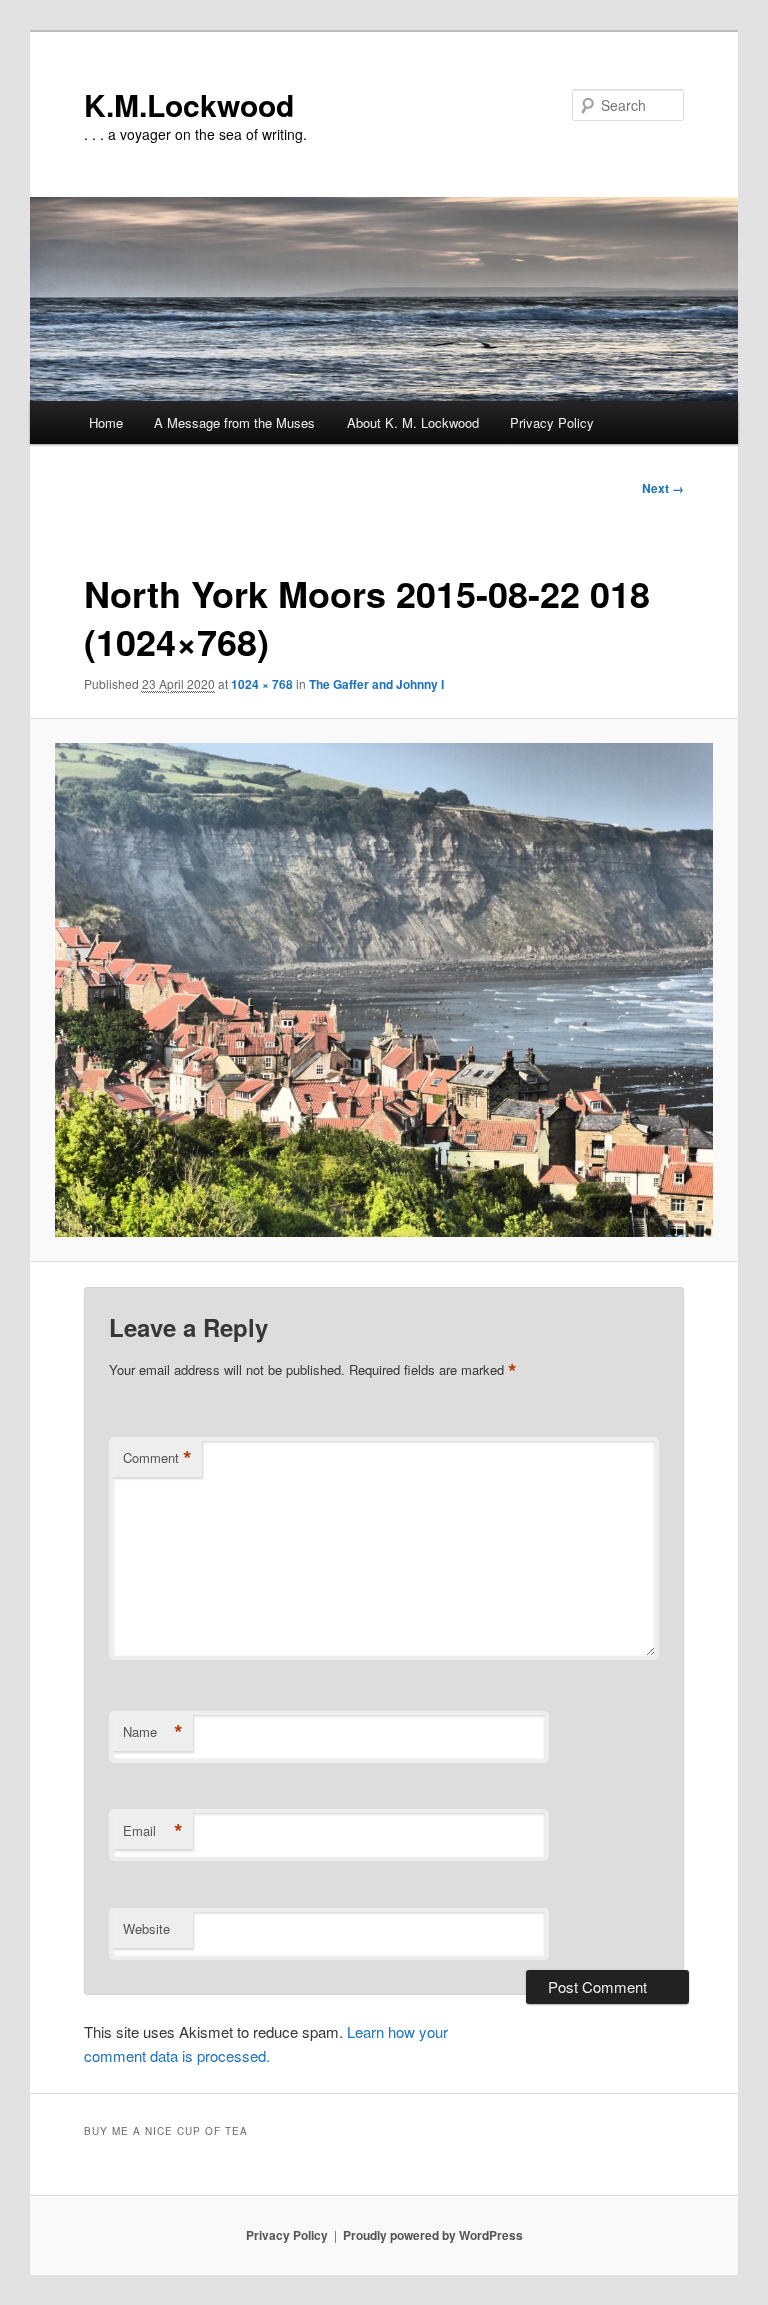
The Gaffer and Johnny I (376, 684)
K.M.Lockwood (189, 104)
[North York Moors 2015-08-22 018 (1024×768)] (384, 990)
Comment (157, 1458)
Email (153, 1831)
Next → (663, 488)
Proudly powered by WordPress (433, 2235)
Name (153, 1732)
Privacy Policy (552, 422)
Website (146, 1928)
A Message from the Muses (234, 422)
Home (106, 422)
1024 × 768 (262, 684)
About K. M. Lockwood (413, 422)
